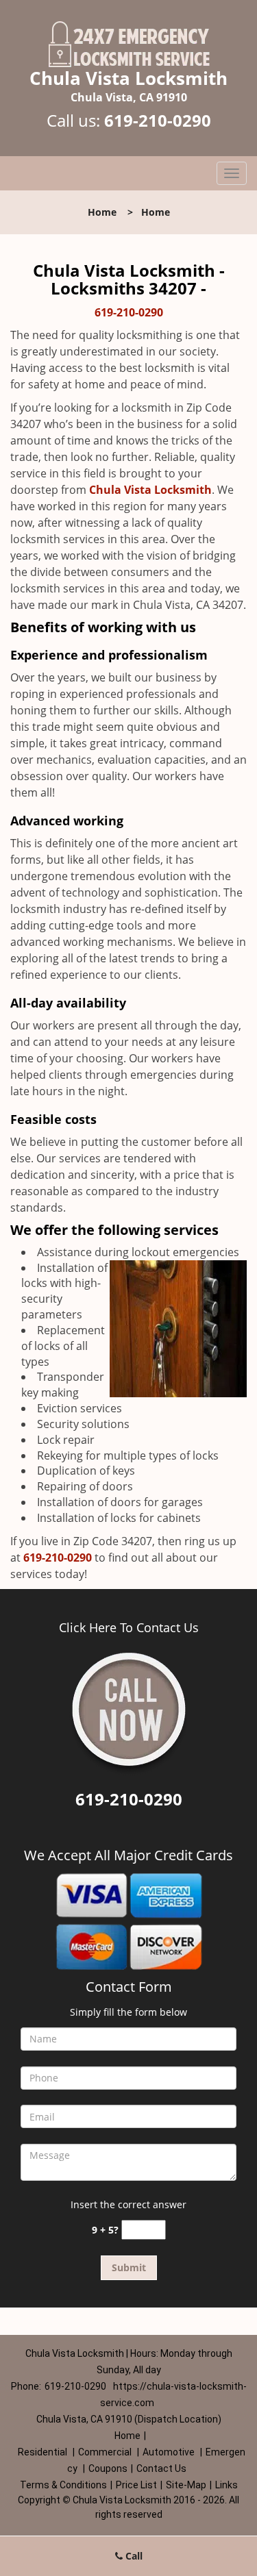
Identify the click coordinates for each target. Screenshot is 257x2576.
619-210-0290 (158, 120)
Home (102, 212)
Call (133, 2556)
